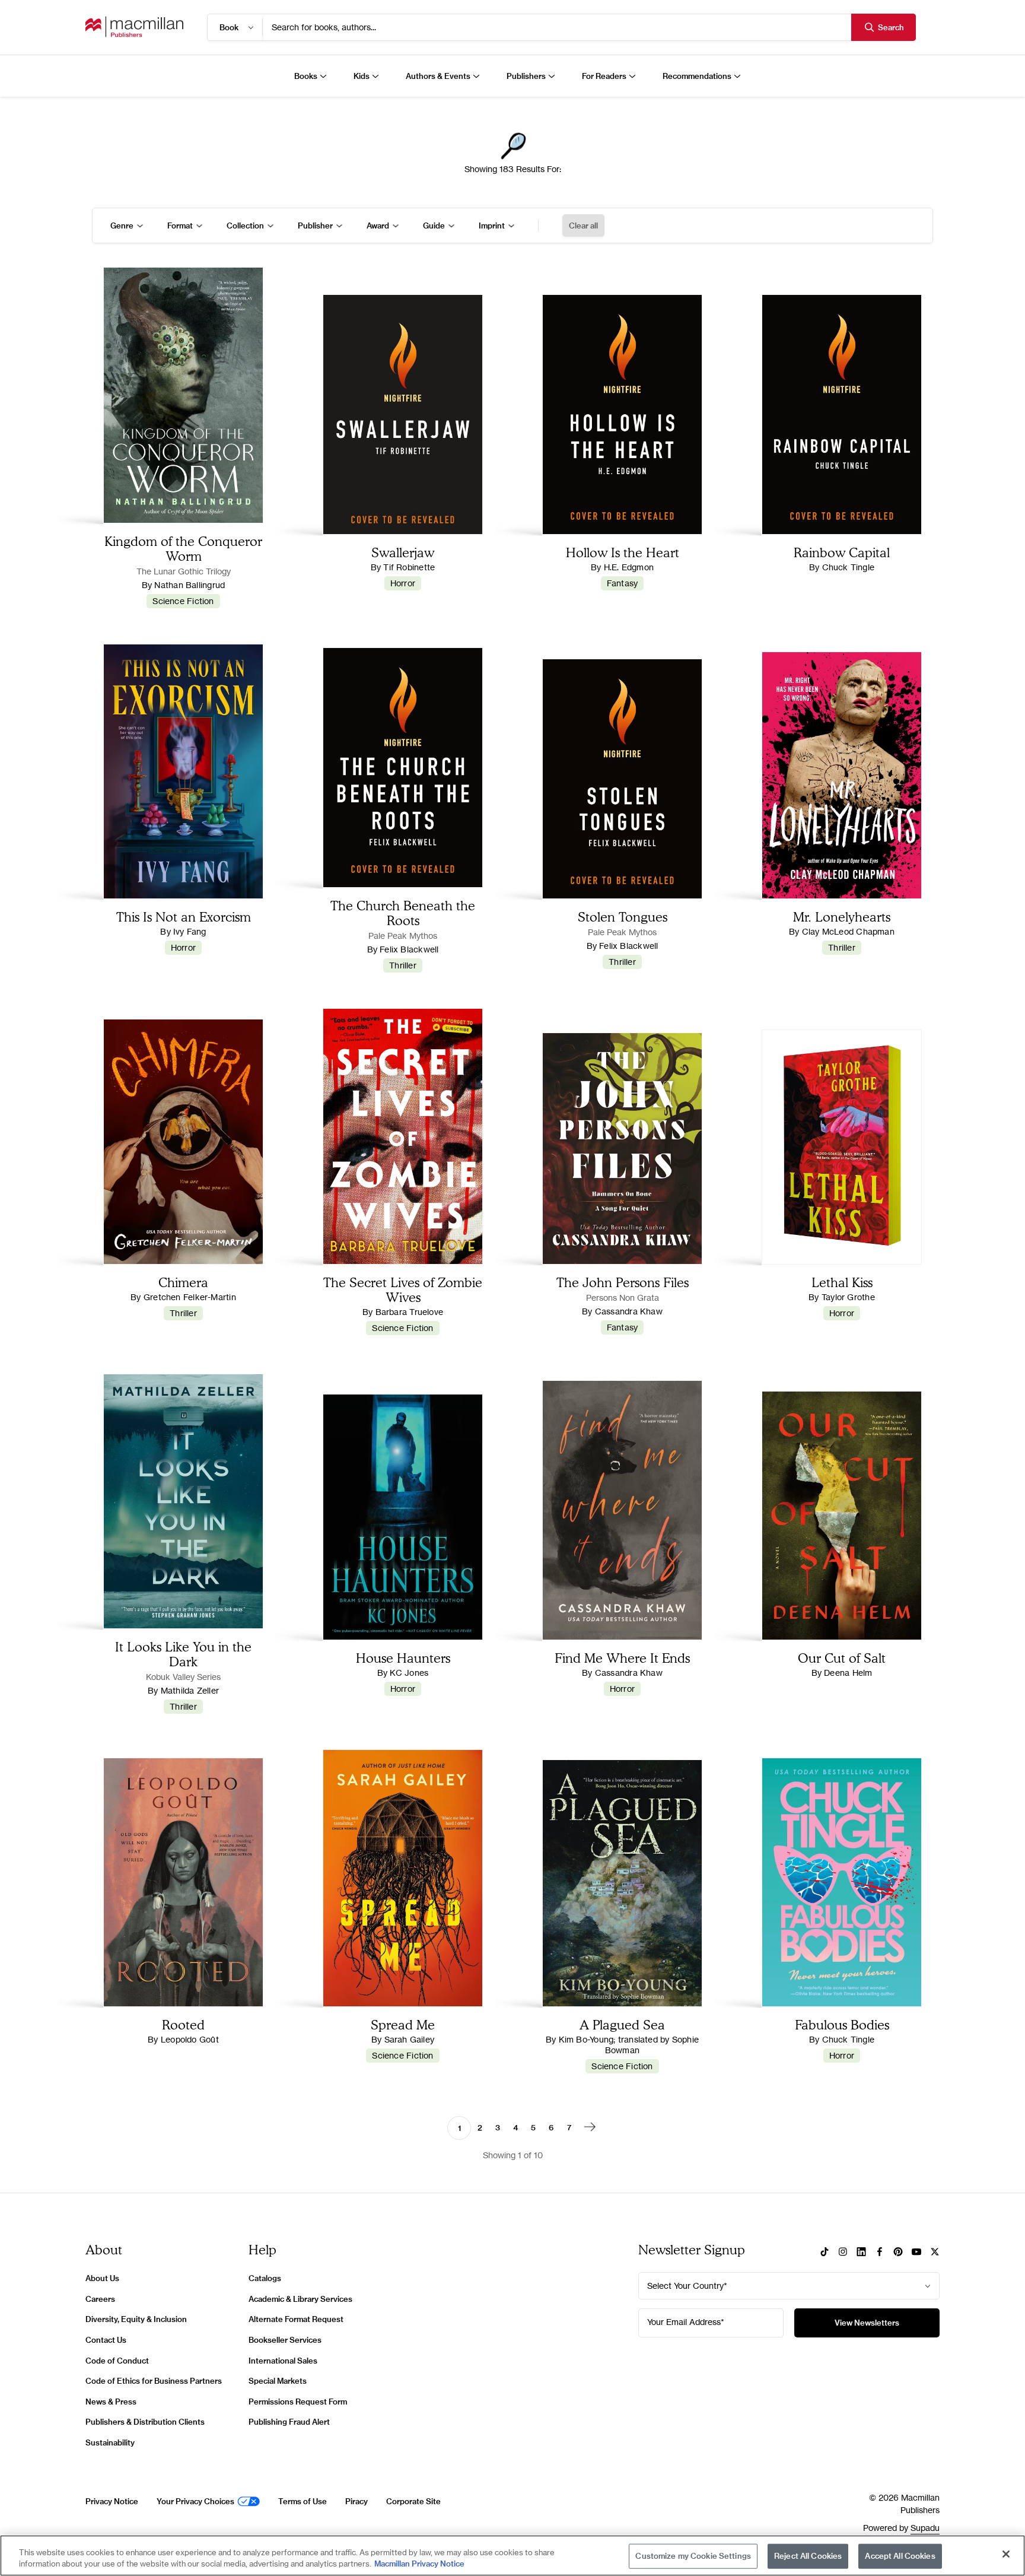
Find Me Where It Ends (622, 1658)
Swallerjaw (403, 552)
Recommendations (697, 76)
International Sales (283, 2361)
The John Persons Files (623, 1282)
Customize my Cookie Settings (693, 2556)
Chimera (183, 1282)
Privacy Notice (112, 2501)
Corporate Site (413, 2501)
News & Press (111, 2402)
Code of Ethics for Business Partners (154, 2381)
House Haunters (403, 1658)
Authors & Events (438, 76)
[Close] (1006, 2554)
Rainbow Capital (842, 552)
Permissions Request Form (298, 2402)
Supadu (925, 2528)
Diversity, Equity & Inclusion (136, 2319)
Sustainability (110, 2442)
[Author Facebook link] (880, 2253)
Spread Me (403, 2024)
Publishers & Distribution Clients (145, 2422)
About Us (102, 2278)
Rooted (183, 2024)
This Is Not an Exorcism (184, 917)
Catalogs (265, 2278)
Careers (100, 2299)
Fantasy (623, 583)
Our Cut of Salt (842, 1658)
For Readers (604, 76)
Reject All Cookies (808, 2556)
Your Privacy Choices (195, 2501)
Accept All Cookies (900, 2556)
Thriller (403, 965)
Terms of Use (303, 2501)
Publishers (526, 76)
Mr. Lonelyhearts (842, 917)
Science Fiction (183, 601)
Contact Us (106, 2340)
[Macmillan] (134, 27)
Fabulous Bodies (842, 2024)
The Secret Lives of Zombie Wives (403, 1289)
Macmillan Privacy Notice (419, 2564)
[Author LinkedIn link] (861, 2253)
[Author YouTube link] (916, 2253)
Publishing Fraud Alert (289, 2422)
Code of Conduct (117, 2361)
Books (306, 76)
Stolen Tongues (623, 917)
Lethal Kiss (842, 1282)
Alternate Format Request (296, 2319)
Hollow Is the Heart (623, 552)
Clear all (583, 225)
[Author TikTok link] (825, 2253)
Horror (403, 583)
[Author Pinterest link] (898, 2253)
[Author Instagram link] (843, 2253)
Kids (362, 76)
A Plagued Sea (622, 2024)
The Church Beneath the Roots (403, 913)
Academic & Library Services (300, 2299)
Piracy (356, 2501)
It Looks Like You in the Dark (183, 1654)
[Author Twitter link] (935, 2253)
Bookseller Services (285, 2340)
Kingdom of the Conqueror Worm (183, 548)
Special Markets (278, 2381)
